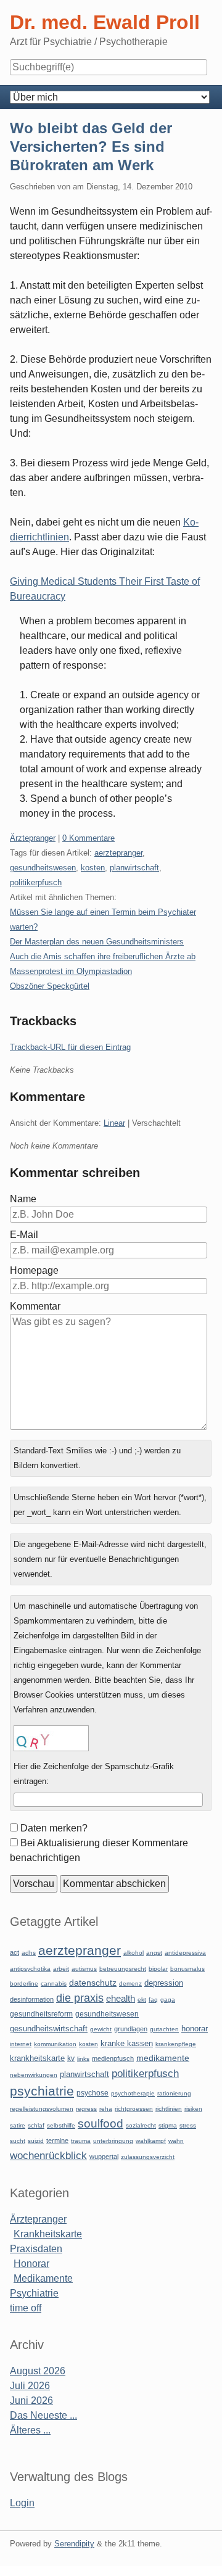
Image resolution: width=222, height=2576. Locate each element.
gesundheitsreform (41, 2014)
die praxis (80, 1998)
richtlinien (169, 2109)
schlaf (36, 2125)
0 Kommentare (88, 838)
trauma (81, 2141)
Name (23, 1199)
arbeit (61, 1969)
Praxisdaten (36, 2249)
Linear (114, 1123)
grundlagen (131, 2029)
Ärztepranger (33, 838)
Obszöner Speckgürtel (50, 986)
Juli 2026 (30, 2386)
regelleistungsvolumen (42, 2109)
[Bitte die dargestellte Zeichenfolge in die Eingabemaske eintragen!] (51, 1738)
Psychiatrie (34, 2293)
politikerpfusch (36, 882)
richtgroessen (134, 2109)
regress (86, 2109)
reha (106, 2109)
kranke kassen (127, 2043)
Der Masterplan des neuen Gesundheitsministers (97, 942)
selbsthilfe (61, 2125)
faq (153, 2000)
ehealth (121, 1999)
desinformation (32, 1999)
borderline (24, 1984)
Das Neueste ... (43, 2415)
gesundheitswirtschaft (49, 2029)
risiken (193, 2109)
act (14, 1952)
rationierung (174, 2093)
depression (164, 1983)
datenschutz (93, 1983)
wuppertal (104, 2157)
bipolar (158, 1969)
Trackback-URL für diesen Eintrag (70, 1047)
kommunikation (55, 2044)
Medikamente (43, 2278)
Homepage (34, 1270)
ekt (142, 2000)
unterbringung (113, 2141)
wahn (176, 2141)
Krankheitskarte (48, 2234)
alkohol (134, 1953)
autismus (84, 1969)
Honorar (31, 2264)
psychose (92, 2093)
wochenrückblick (48, 2155)
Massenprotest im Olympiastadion (71, 971)
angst (154, 1953)
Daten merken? (54, 1828)
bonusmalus (187, 1969)
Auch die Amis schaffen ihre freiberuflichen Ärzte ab (103, 956)
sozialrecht (141, 2125)
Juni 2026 (31, 2401)
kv (71, 2058)
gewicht (101, 2029)
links (83, 2059)
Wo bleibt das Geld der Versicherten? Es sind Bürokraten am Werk (91, 147)
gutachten (164, 2029)
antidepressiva (185, 1953)
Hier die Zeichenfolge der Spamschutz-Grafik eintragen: (94, 1774)
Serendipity (74, 2544)
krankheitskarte (37, 2058)
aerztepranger (118, 853)
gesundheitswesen (43, 868)
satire (18, 2125)
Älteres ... (30, 2430)
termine (57, 2140)
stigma (168, 2125)
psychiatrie (42, 2091)
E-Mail (24, 1235)
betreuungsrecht (123, 1969)
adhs (29, 1953)
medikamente (163, 2058)
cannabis (54, 1984)
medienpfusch (113, 2058)
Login (22, 2503)
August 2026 (38, 2371)
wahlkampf (151, 2141)
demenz (130, 1984)
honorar (195, 2029)
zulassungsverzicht (148, 2157)
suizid (36, 2141)
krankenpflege (176, 2044)
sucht (18, 2141)
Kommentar (35, 1306)
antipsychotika (30, 1969)
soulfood (101, 2124)
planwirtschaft (134, 868)
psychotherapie (133, 2093)
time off (26, 2308)
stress (188, 2125)
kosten (93, 868)
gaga (168, 2000)
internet (21, 2044)
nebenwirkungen (34, 2075)
